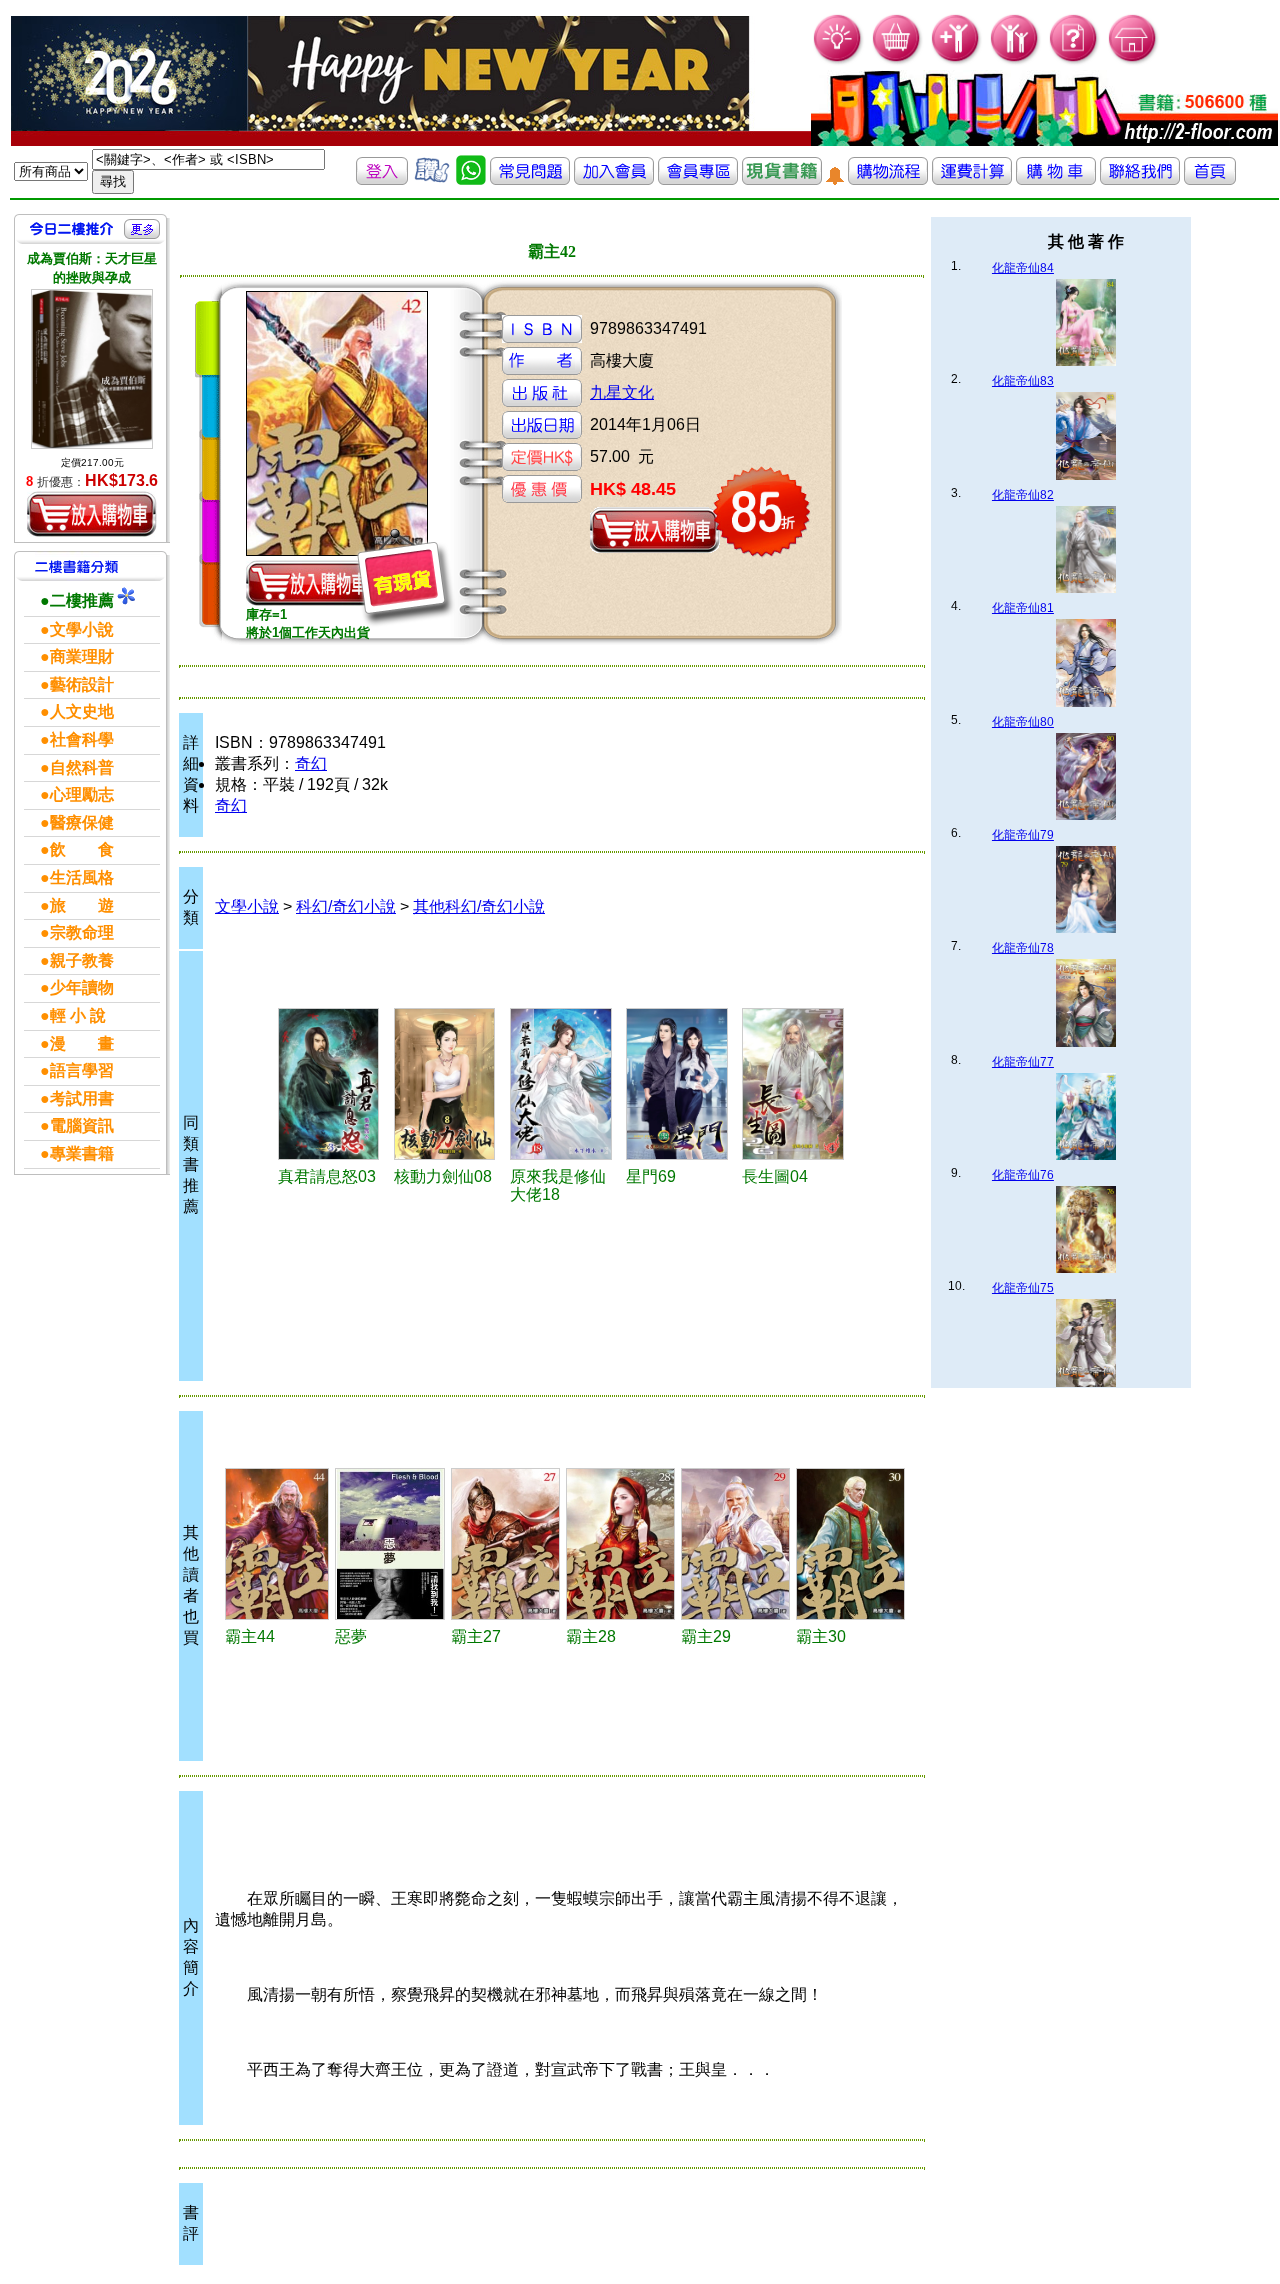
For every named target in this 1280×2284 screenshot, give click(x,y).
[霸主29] (735, 1544)
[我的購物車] (897, 60)
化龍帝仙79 (1023, 835)
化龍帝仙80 (1023, 722)
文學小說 (247, 906)
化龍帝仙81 (1023, 608)
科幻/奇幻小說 (346, 906)
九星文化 (622, 392)
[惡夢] (389, 1544)
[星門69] (681, 1084)
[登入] (382, 179)
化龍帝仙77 (1023, 1062)
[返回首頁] (1210, 179)
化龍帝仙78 (1023, 948)
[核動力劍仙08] (449, 1084)
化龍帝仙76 (1023, 1175)
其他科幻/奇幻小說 (479, 906)
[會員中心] (1015, 60)
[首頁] (1133, 60)
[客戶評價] (432, 179)
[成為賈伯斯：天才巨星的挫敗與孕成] (92, 369)
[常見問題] (1074, 60)
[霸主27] (505, 1544)
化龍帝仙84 (1023, 268)
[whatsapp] (471, 179)
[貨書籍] (782, 179)
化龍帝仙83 (1023, 381)
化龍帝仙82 (1023, 495)
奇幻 (311, 763)
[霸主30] (850, 1544)
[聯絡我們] (1140, 179)
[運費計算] (972, 179)
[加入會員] (956, 60)
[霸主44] (277, 1544)
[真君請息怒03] (333, 1084)
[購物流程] (888, 179)
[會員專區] (698, 179)
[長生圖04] (797, 1084)
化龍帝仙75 (1023, 1288)
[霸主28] (620, 1544)
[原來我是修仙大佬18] (565, 1084)
